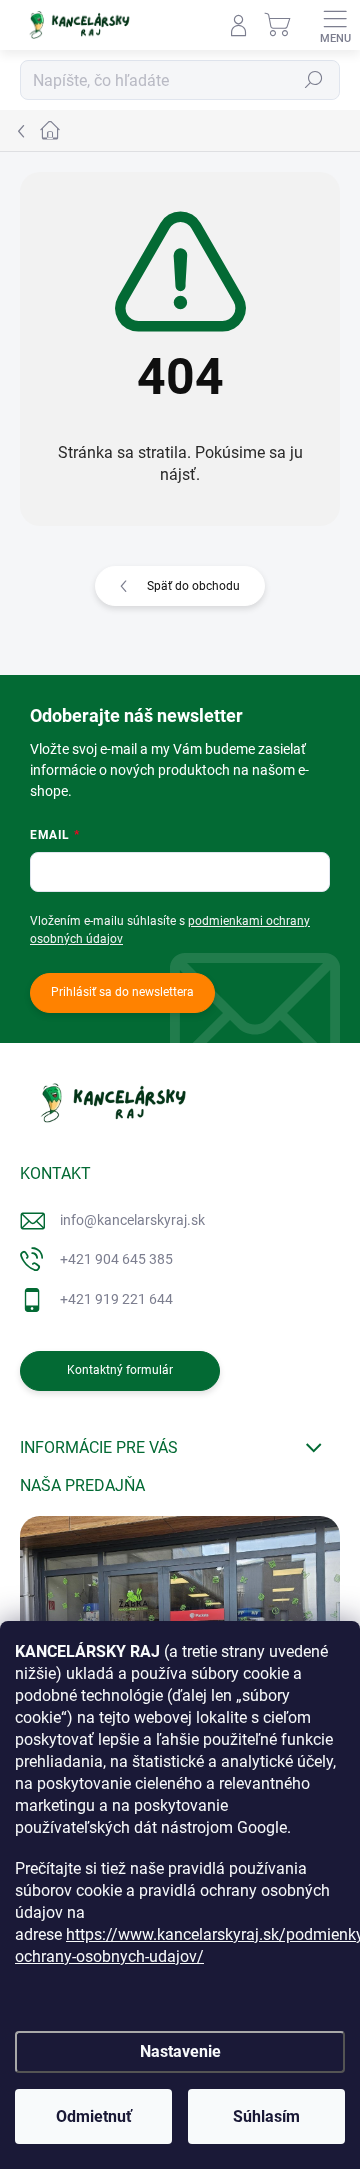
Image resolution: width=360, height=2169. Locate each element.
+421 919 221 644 (116, 1299)
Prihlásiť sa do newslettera (122, 992)
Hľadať (314, 80)
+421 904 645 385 (116, 1259)
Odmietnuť (94, 2116)
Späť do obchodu (193, 586)
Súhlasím (266, 2116)
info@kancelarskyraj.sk (132, 1220)
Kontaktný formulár (120, 1370)
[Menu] (335, 25)
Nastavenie (180, 2051)
